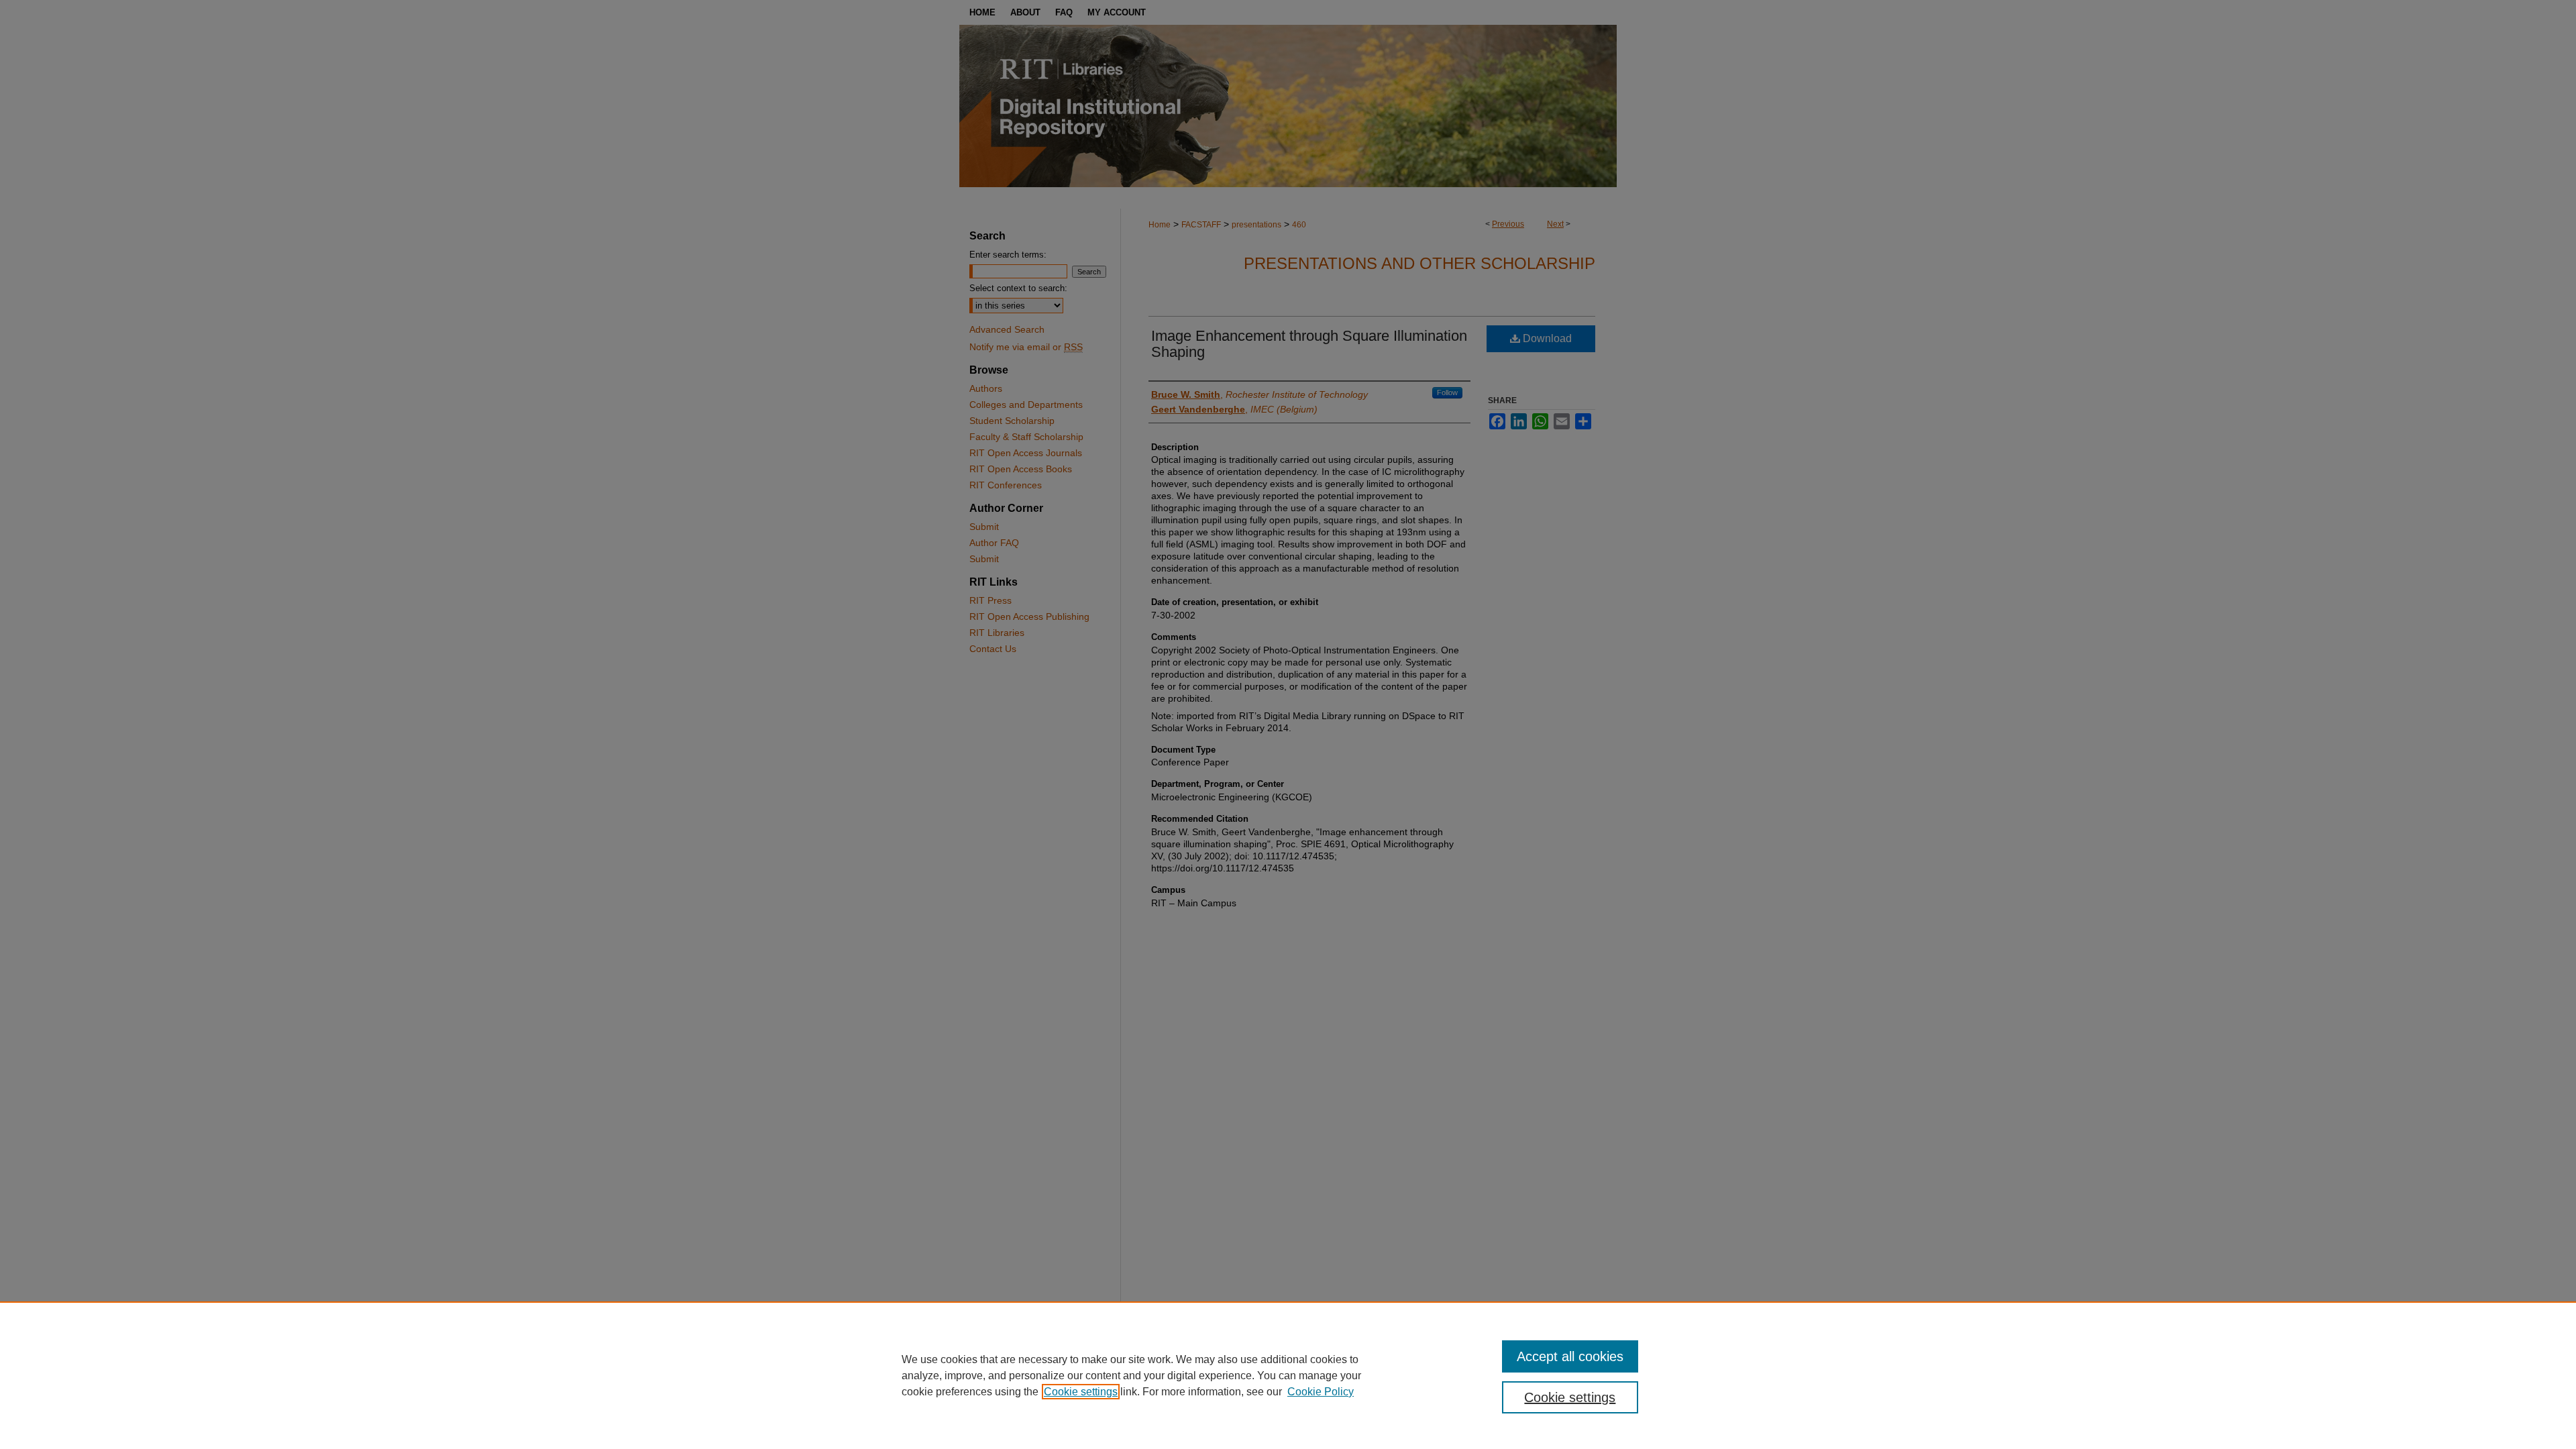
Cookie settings (1081, 1392)
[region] (1288, 1375)
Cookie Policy (1321, 1392)
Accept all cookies (1570, 1356)
